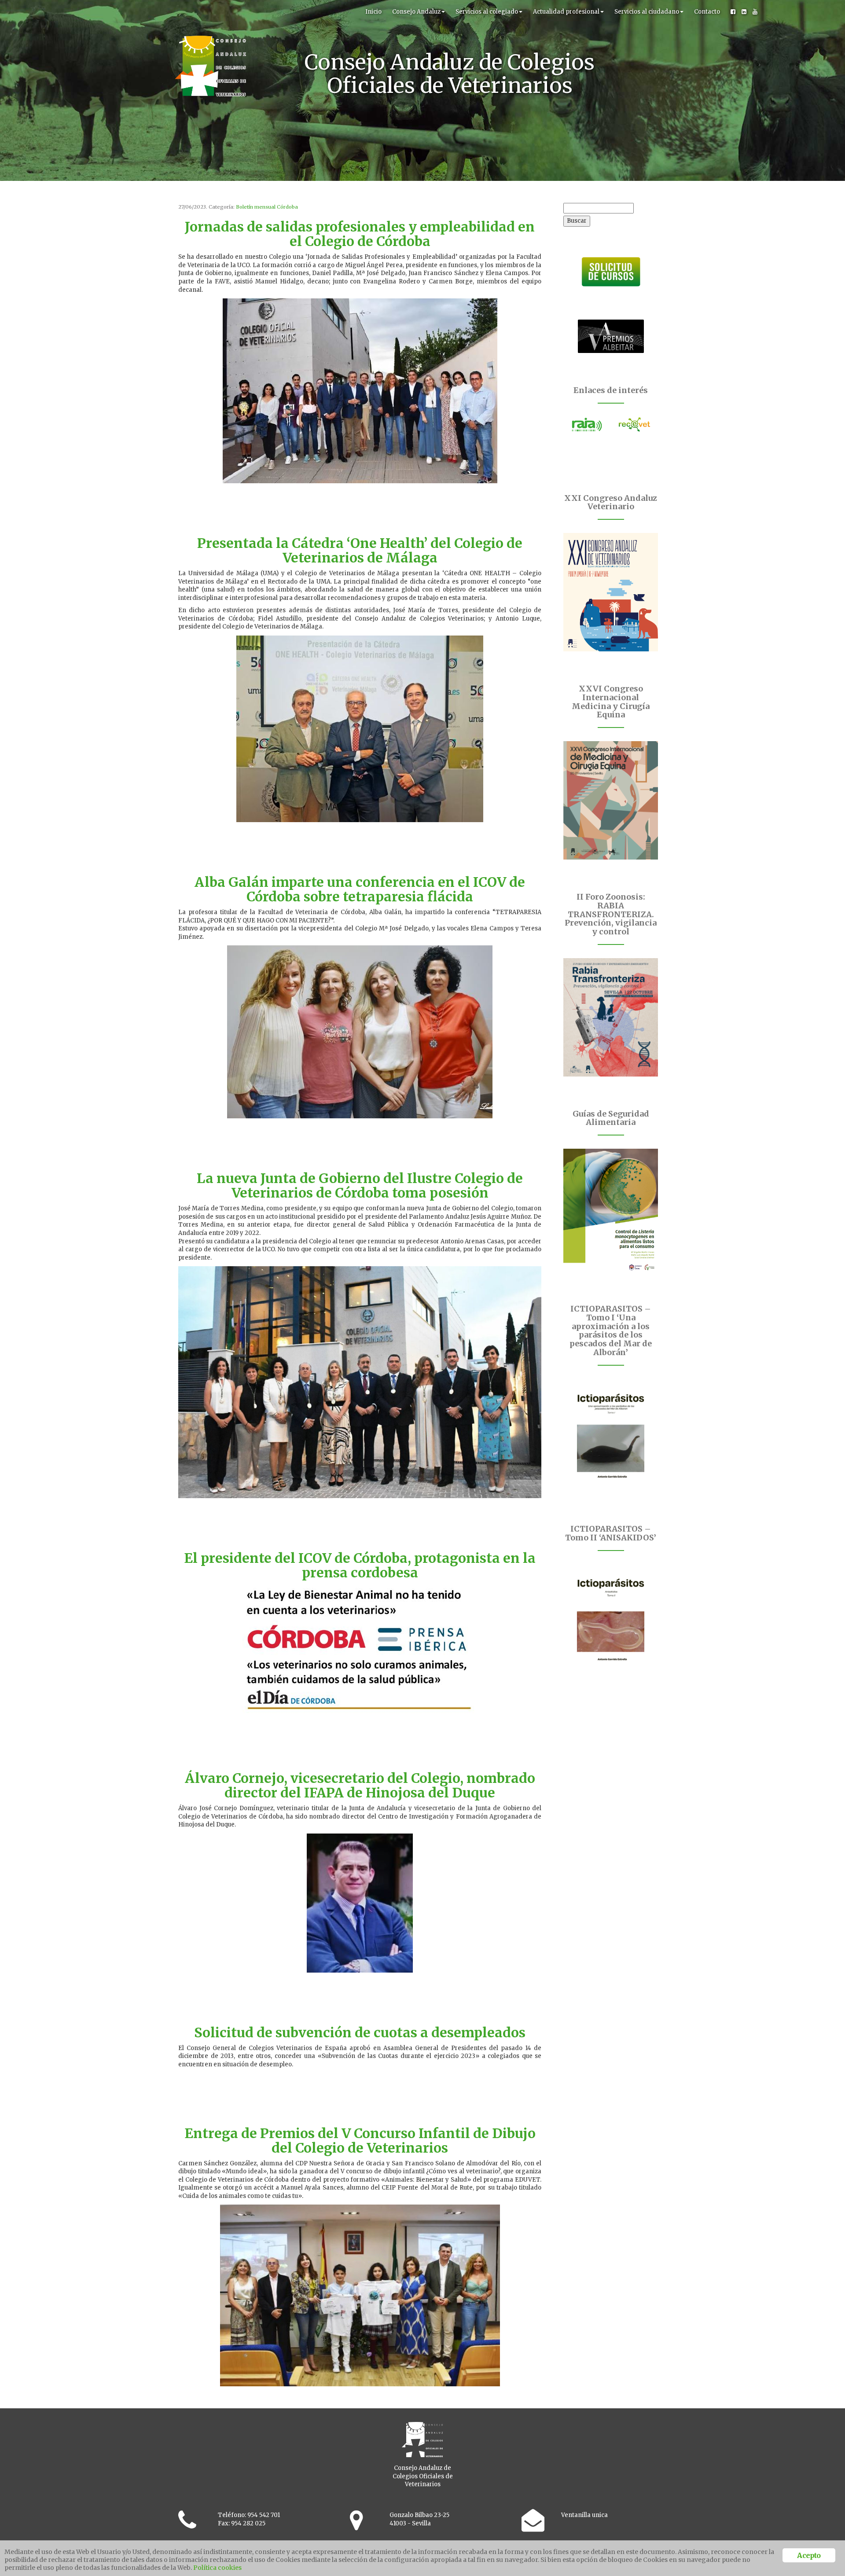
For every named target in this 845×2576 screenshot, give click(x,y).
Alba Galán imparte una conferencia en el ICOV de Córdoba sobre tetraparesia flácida (360, 889)
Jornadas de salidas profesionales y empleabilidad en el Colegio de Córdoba (360, 234)
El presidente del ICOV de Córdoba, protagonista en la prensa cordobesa (360, 1565)
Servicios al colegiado (487, 12)
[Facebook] (733, 12)
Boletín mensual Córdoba (267, 207)
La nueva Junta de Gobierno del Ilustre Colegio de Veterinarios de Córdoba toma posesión (360, 1185)
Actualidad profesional (566, 12)
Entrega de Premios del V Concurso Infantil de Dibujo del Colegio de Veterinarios (360, 2141)
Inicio (373, 12)
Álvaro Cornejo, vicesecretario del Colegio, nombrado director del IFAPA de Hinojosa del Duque (360, 1785)
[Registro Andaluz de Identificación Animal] (587, 425)
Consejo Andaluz (416, 12)
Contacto (707, 12)
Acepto (809, 2555)
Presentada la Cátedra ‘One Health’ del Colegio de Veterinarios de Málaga (360, 550)
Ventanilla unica (584, 2515)
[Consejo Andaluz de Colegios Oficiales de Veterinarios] (210, 11)
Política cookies (217, 2568)
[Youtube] (755, 12)
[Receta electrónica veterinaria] (635, 425)
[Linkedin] (744, 12)
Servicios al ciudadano (647, 12)
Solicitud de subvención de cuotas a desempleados (360, 2032)
